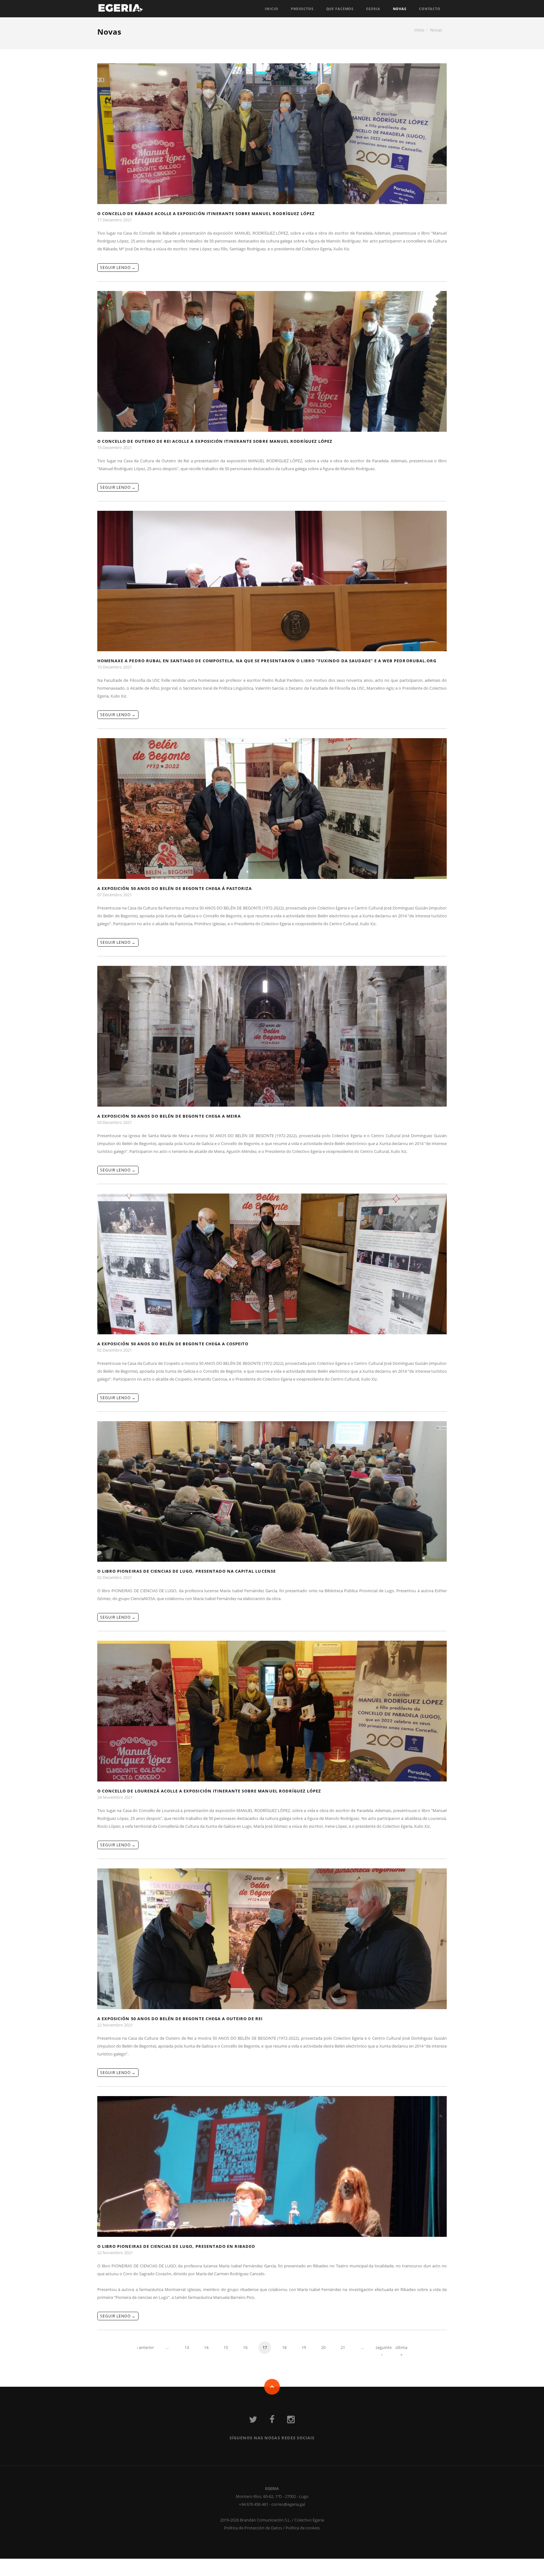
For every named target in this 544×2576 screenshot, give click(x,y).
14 (206, 2347)
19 (304, 2347)
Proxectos (302, 9)
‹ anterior (145, 2347)
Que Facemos (340, 9)
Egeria (373, 9)
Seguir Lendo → (118, 268)
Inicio (271, 9)
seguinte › (382, 2349)
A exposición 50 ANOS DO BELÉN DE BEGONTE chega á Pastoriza (175, 888)
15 (226, 2347)
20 (323, 2347)
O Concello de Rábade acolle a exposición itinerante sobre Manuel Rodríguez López (206, 214)
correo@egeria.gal (288, 2504)
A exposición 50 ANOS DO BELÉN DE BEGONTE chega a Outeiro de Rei (180, 2019)
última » (401, 2349)
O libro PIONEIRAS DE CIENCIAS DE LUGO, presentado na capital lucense (187, 1571)
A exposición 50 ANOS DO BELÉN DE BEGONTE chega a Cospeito (173, 1344)
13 (187, 2347)
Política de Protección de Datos (253, 2528)
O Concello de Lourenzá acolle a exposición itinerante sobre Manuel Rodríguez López (209, 1791)
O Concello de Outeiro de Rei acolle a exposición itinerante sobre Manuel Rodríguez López (215, 441)
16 (245, 2347)
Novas (400, 9)
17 (265, 2347)
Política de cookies (303, 2528)
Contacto (430, 9)
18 (284, 2347)
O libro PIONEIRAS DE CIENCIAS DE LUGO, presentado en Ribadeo (176, 2246)
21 (343, 2347)
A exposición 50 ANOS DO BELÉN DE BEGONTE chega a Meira (169, 1116)
